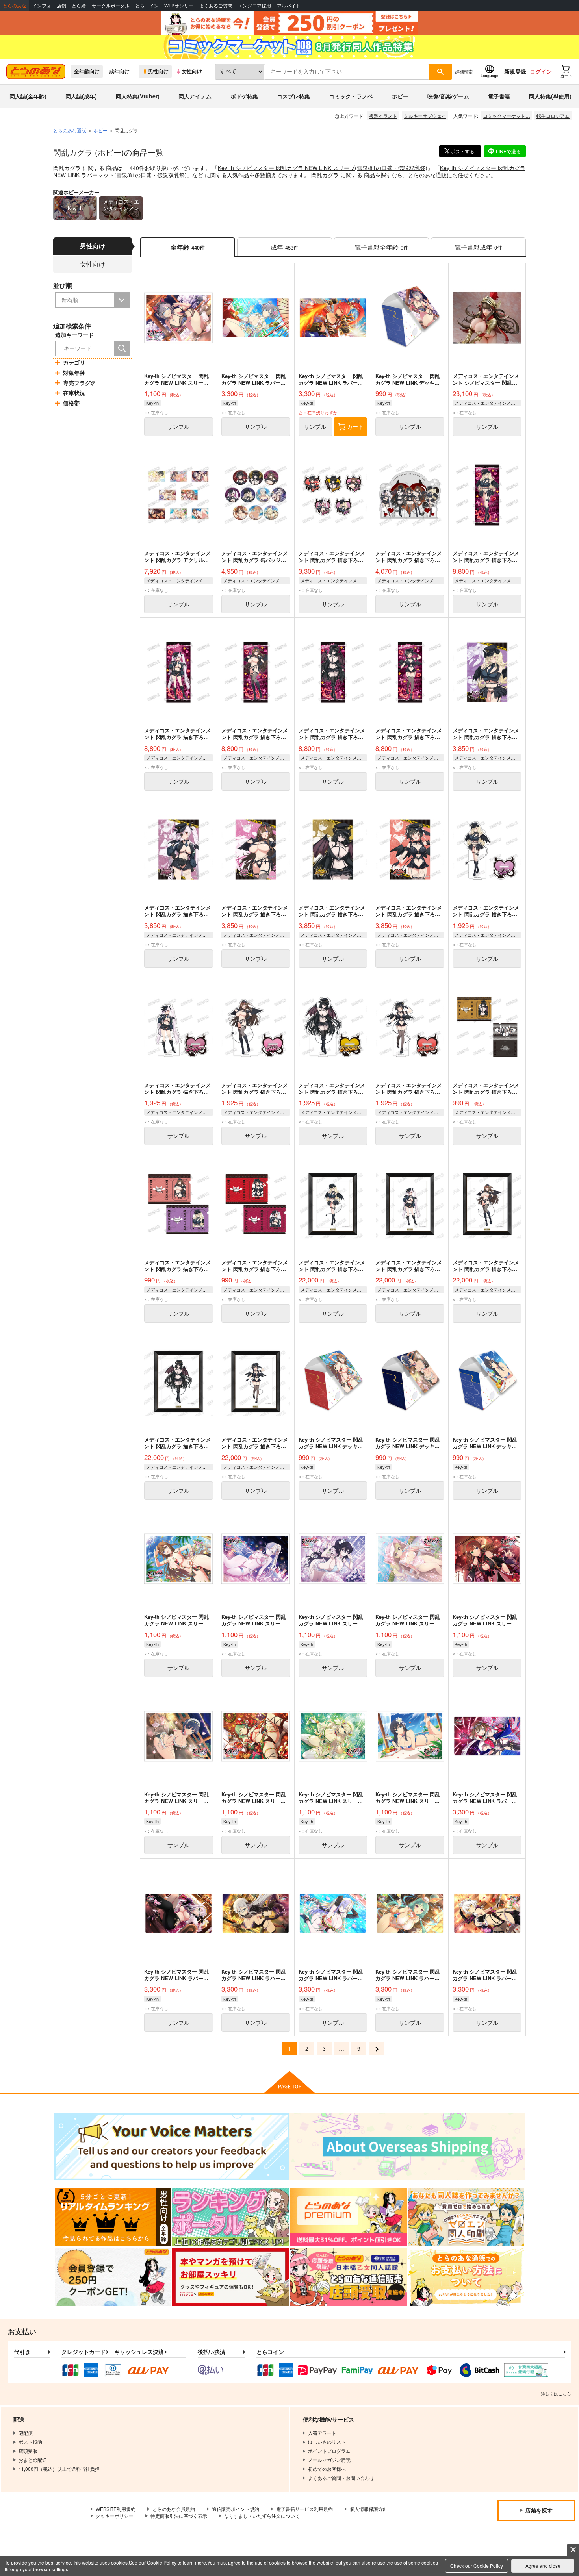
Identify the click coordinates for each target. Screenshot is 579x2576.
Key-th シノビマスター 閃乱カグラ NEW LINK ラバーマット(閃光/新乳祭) (254, 1978)
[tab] (285, 247)
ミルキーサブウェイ (425, 116)
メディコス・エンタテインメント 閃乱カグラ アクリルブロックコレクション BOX (177, 560)
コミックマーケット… (507, 116)
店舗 (61, 6)
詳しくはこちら (556, 2393)
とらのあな (15, 6)
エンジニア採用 (254, 6)
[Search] (122, 348)
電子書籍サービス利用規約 (304, 2509)
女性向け (192, 71)
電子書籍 (499, 96)
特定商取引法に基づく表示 (179, 2516)
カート (355, 426)
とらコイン (147, 6)
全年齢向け (87, 71)
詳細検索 (464, 71)
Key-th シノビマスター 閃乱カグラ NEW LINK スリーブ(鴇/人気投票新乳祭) (176, 1623)
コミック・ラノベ (351, 96)
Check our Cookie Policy (477, 2566)
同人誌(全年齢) (28, 96)
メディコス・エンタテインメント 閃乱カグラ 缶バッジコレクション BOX (255, 560)
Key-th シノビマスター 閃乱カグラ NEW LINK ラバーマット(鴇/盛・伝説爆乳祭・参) (486, 1801)
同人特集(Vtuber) (138, 96)
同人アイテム (195, 96)
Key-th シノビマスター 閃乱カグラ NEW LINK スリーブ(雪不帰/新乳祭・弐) (331, 1623)
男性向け (158, 71)
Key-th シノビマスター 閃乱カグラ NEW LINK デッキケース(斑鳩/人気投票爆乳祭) (485, 1446)
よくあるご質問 (216, 6)
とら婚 (79, 6)
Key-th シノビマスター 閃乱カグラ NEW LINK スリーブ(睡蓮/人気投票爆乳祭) (254, 1623)
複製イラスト (383, 116)
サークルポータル (111, 6)
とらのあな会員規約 (174, 2509)
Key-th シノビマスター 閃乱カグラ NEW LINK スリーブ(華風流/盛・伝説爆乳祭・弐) (408, 1623)
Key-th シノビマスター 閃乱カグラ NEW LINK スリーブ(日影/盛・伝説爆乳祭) (254, 1801)
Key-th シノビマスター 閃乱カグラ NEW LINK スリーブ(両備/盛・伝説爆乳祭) (485, 1623)
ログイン (541, 71)
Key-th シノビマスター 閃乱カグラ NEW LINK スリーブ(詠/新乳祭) (331, 1801)
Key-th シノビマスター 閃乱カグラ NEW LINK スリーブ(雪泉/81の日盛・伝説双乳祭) (323, 168)
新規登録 (515, 71)
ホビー (400, 96)
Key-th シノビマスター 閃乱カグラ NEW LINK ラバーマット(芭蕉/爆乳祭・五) (408, 1978)
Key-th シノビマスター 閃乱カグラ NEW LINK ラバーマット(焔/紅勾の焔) (331, 383)
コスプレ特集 (293, 96)
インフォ (42, 6)
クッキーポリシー (115, 2516)
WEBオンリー (179, 6)
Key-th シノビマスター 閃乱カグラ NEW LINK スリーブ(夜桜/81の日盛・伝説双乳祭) (177, 1801)
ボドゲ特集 (244, 96)
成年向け (119, 71)
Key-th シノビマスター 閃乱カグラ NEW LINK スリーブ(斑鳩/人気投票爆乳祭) (408, 1801)
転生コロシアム (553, 116)
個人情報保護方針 (369, 2509)
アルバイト (289, 6)
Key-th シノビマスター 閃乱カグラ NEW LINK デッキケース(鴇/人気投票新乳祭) (331, 1446)
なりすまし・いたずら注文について (262, 2516)
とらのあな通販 (70, 130)
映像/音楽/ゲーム (448, 96)
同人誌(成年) (81, 96)
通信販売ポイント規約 (236, 2509)
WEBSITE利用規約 (116, 2509)
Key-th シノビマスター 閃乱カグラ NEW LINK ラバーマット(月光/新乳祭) (176, 1978)
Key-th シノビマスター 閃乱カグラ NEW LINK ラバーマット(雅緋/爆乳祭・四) (485, 1978)
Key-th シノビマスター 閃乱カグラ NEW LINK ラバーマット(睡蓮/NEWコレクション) (332, 1978)
